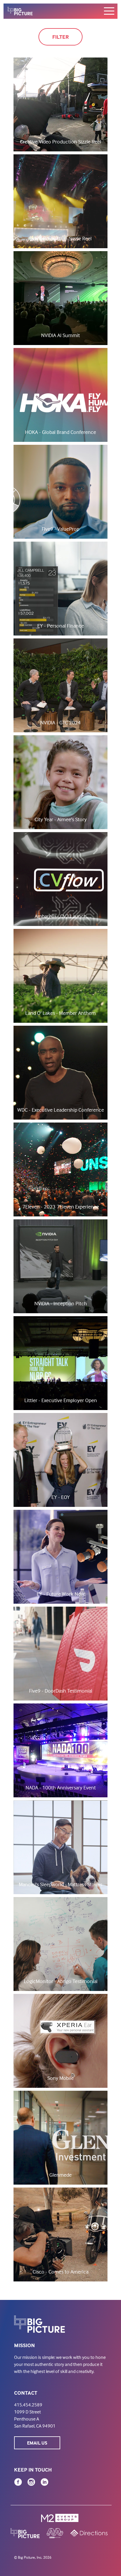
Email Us (37, 2443)
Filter (60, 37)
